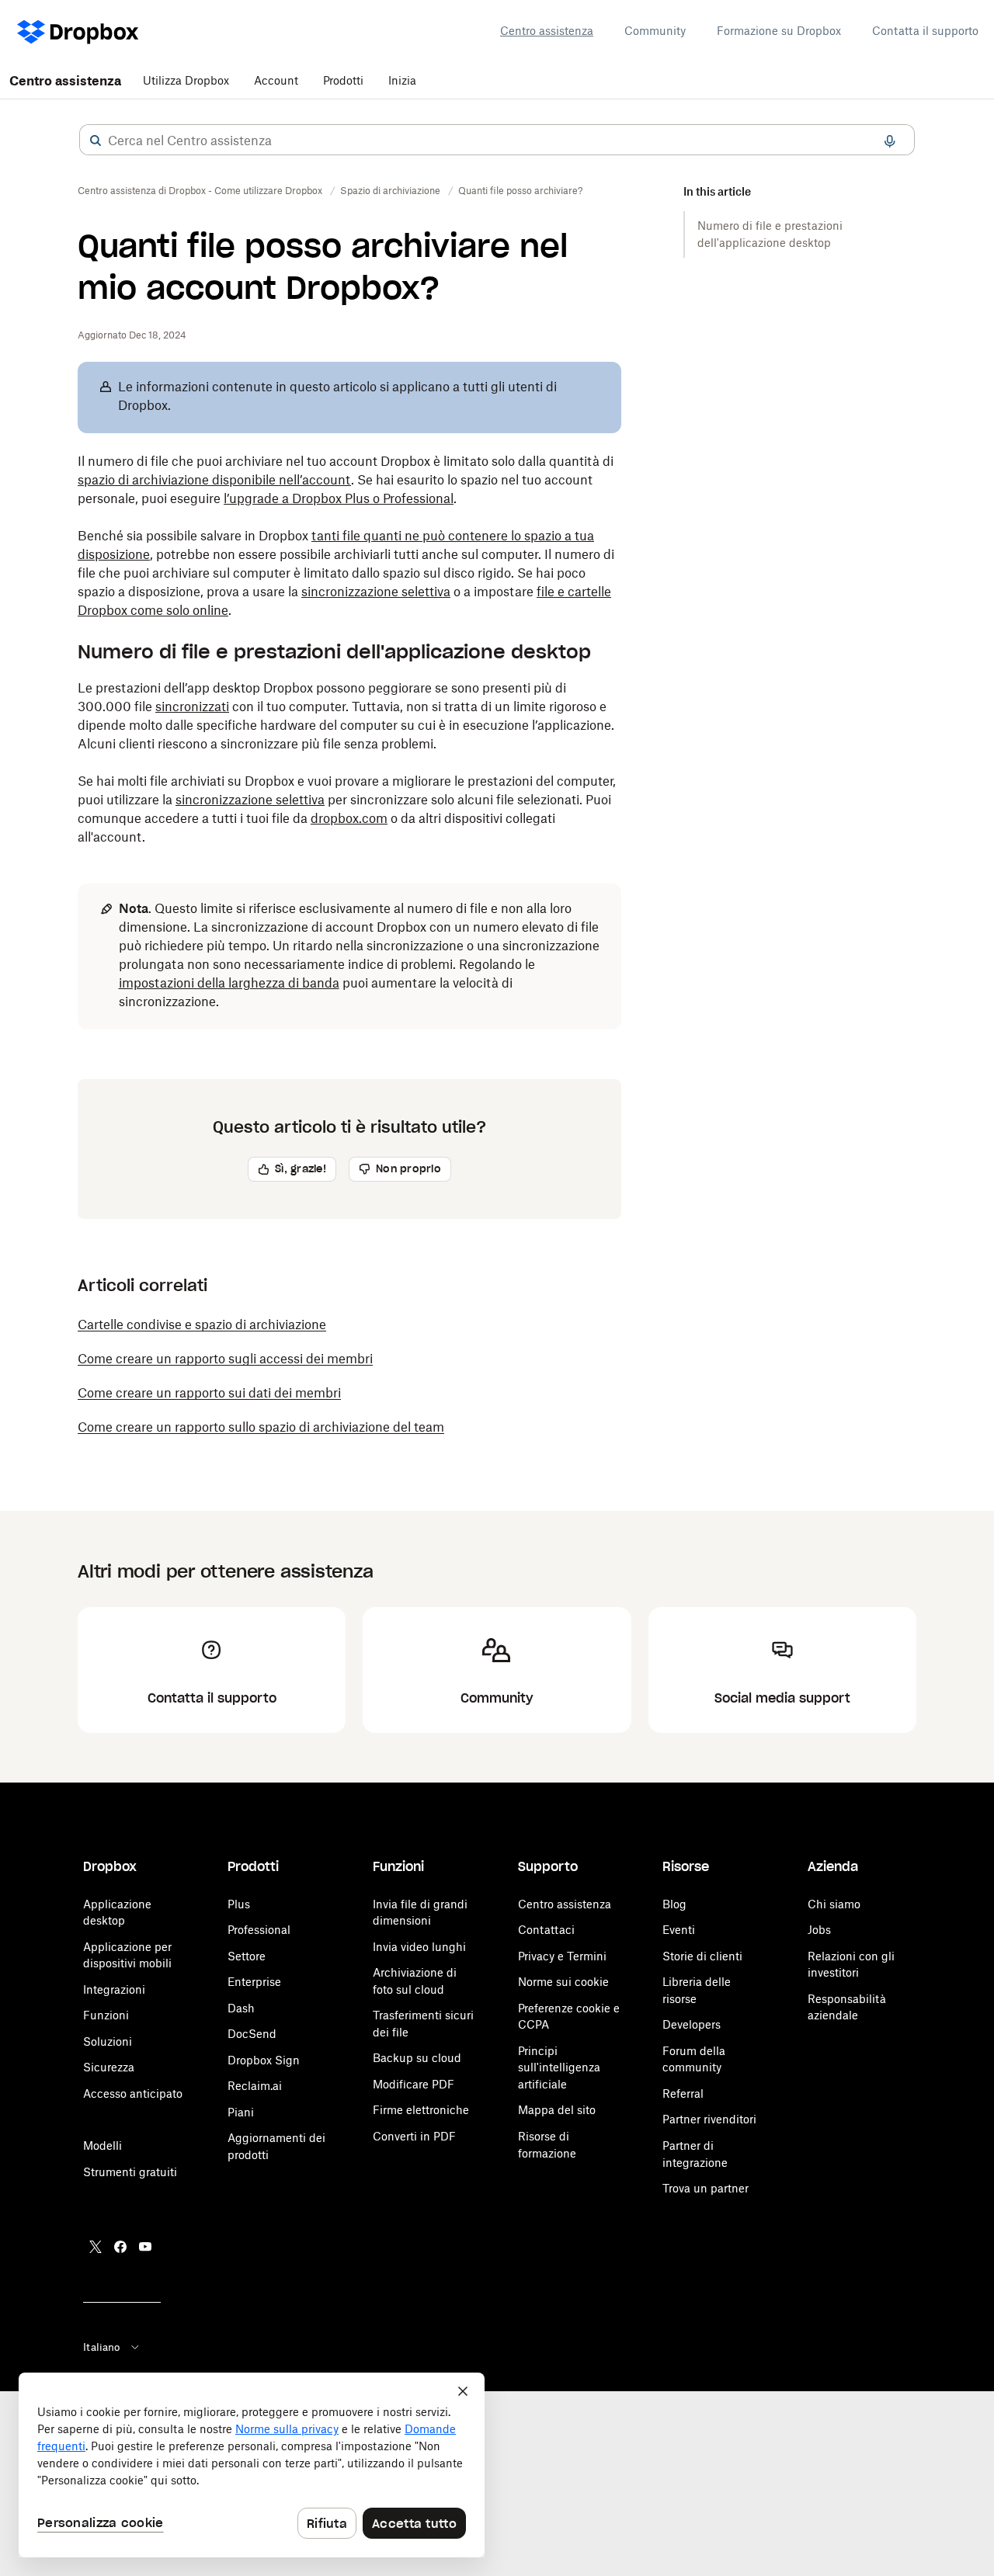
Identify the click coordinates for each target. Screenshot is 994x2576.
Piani (241, 2112)
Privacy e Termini (562, 1956)
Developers (692, 2024)
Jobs (819, 1930)
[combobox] (497, 141)
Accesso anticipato (133, 2093)
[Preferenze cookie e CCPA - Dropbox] (252, 2465)
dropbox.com (349, 818)
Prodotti (343, 80)
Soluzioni (108, 2041)
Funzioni (106, 2015)
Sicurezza (109, 2067)
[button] (96, 141)
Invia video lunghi (419, 1947)
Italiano (101, 2347)
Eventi (679, 1930)
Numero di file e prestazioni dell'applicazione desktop (770, 234)
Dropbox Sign (264, 2060)
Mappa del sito (557, 2110)
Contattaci (546, 1930)
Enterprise (254, 1982)
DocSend (252, 2034)
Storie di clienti (702, 1956)
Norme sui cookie (563, 1982)
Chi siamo (834, 1904)
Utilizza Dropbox (186, 80)
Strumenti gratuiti (130, 2172)
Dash (241, 2008)
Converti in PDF (414, 2136)
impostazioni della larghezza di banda (229, 983)
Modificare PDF (414, 2084)
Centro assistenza (547, 31)
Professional (259, 1930)
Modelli (103, 2146)
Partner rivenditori (709, 2119)
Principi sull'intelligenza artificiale (559, 2067)
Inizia (402, 80)
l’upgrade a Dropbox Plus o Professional (339, 498)
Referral (683, 2093)
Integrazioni (114, 1989)
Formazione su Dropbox (779, 31)
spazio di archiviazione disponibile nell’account (214, 480)
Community (655, 31)
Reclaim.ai (255, 2086)
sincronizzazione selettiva (376, 592)
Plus (239, 1904)
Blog (674, 1904)
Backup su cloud (417, 2058)
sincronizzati (192, 706)
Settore (247, 1956)
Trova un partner (706, 2188)
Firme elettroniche (421, 2110)
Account (276, 80)
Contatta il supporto (925, 31)
